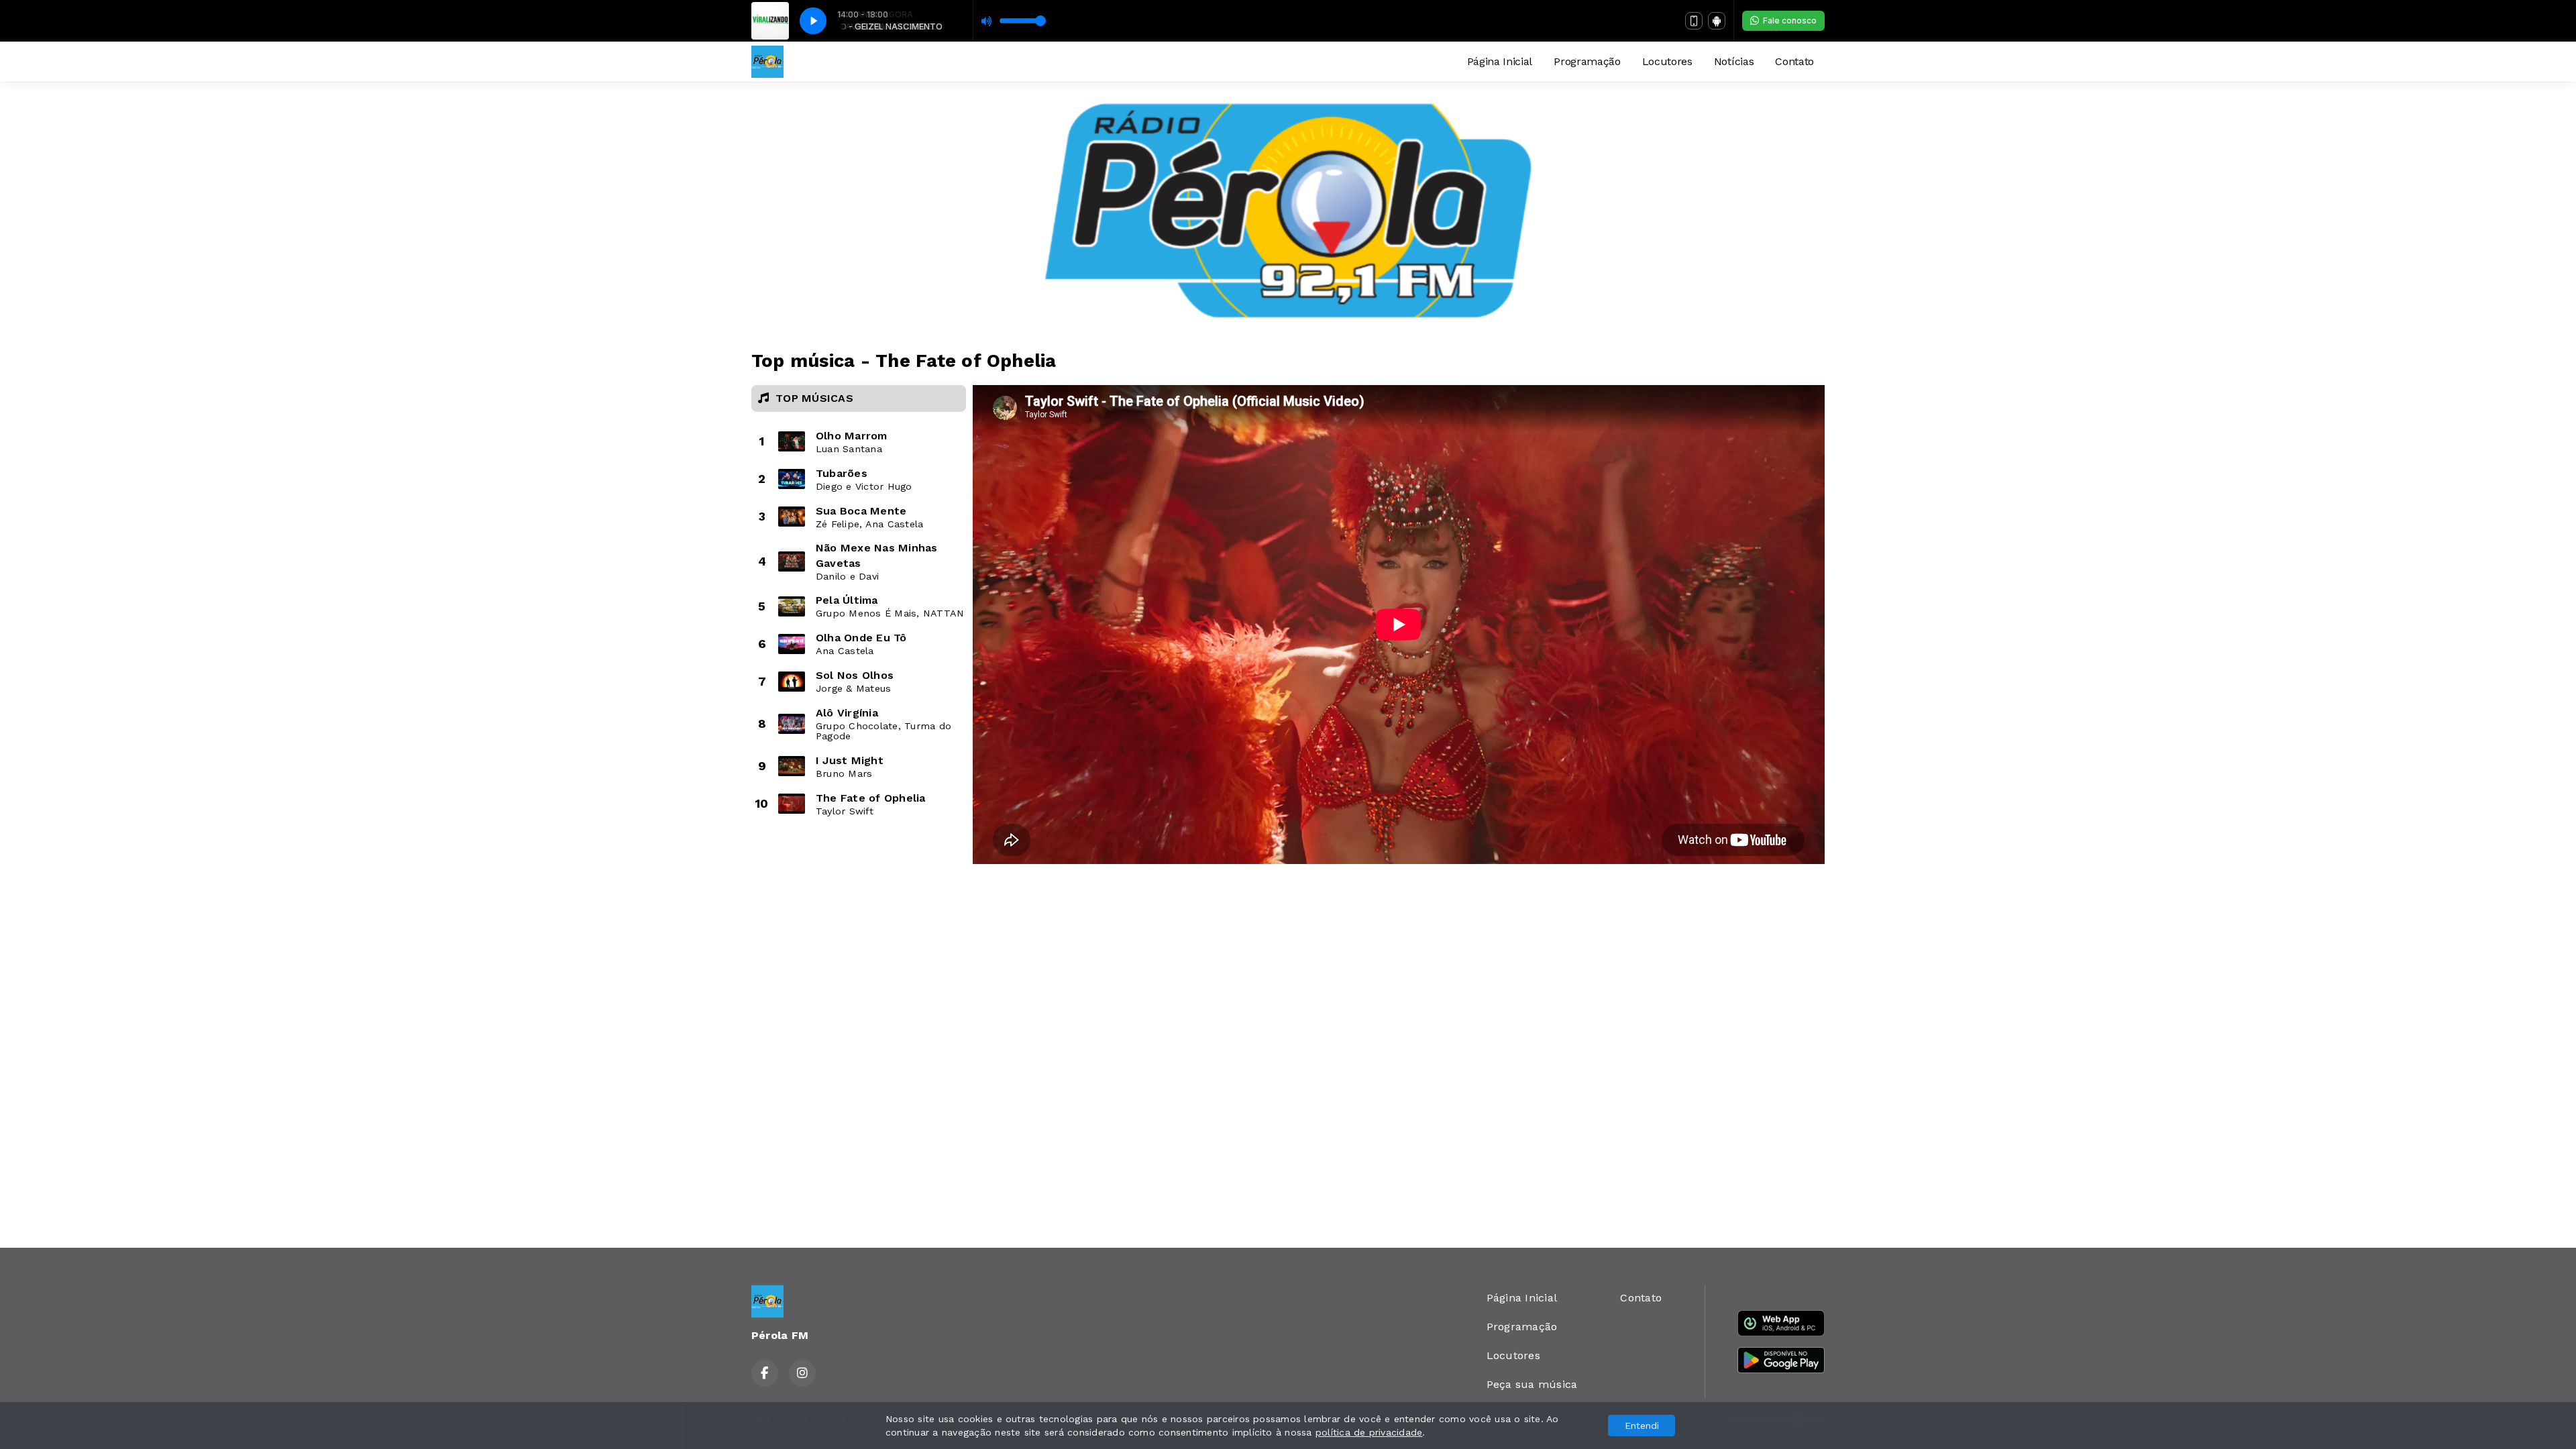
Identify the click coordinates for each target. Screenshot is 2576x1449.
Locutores (1667, 61)
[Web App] (1694, 21)
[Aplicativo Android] (1717, 21)
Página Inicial (1500, 61)
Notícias (1734, 61)
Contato (1794, 61)
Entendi (1642, 1426)
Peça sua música (1532, 1384)
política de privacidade (1369, 1432)
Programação (1587, 61)
